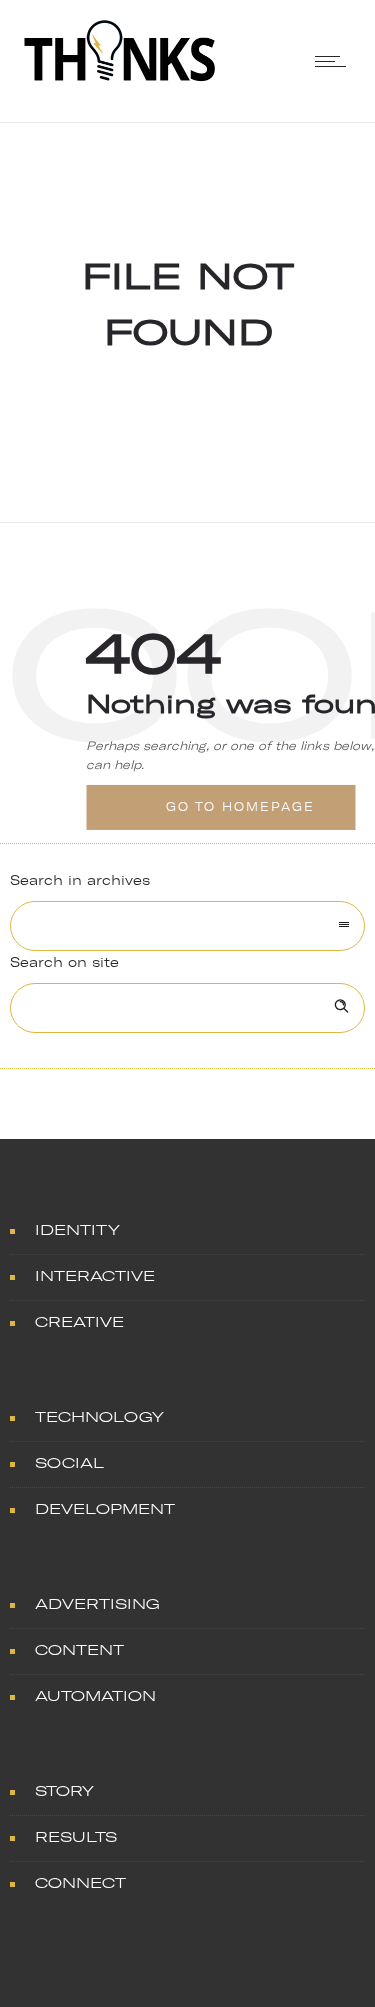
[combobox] (187, 926)
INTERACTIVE (95, 1276)
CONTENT (79, 1650)
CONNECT (80, 1883)
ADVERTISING (97, 1604)
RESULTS (76, 1837)
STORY (64, 1791)
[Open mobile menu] (335, 61)
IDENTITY (77, 1230)
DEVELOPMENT (105, 1509)
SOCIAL (69, 1463)
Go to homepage (240, 807)
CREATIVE (79, 1322)
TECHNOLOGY (99, 1417)
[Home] (120, 78)
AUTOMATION (95, 1696)
